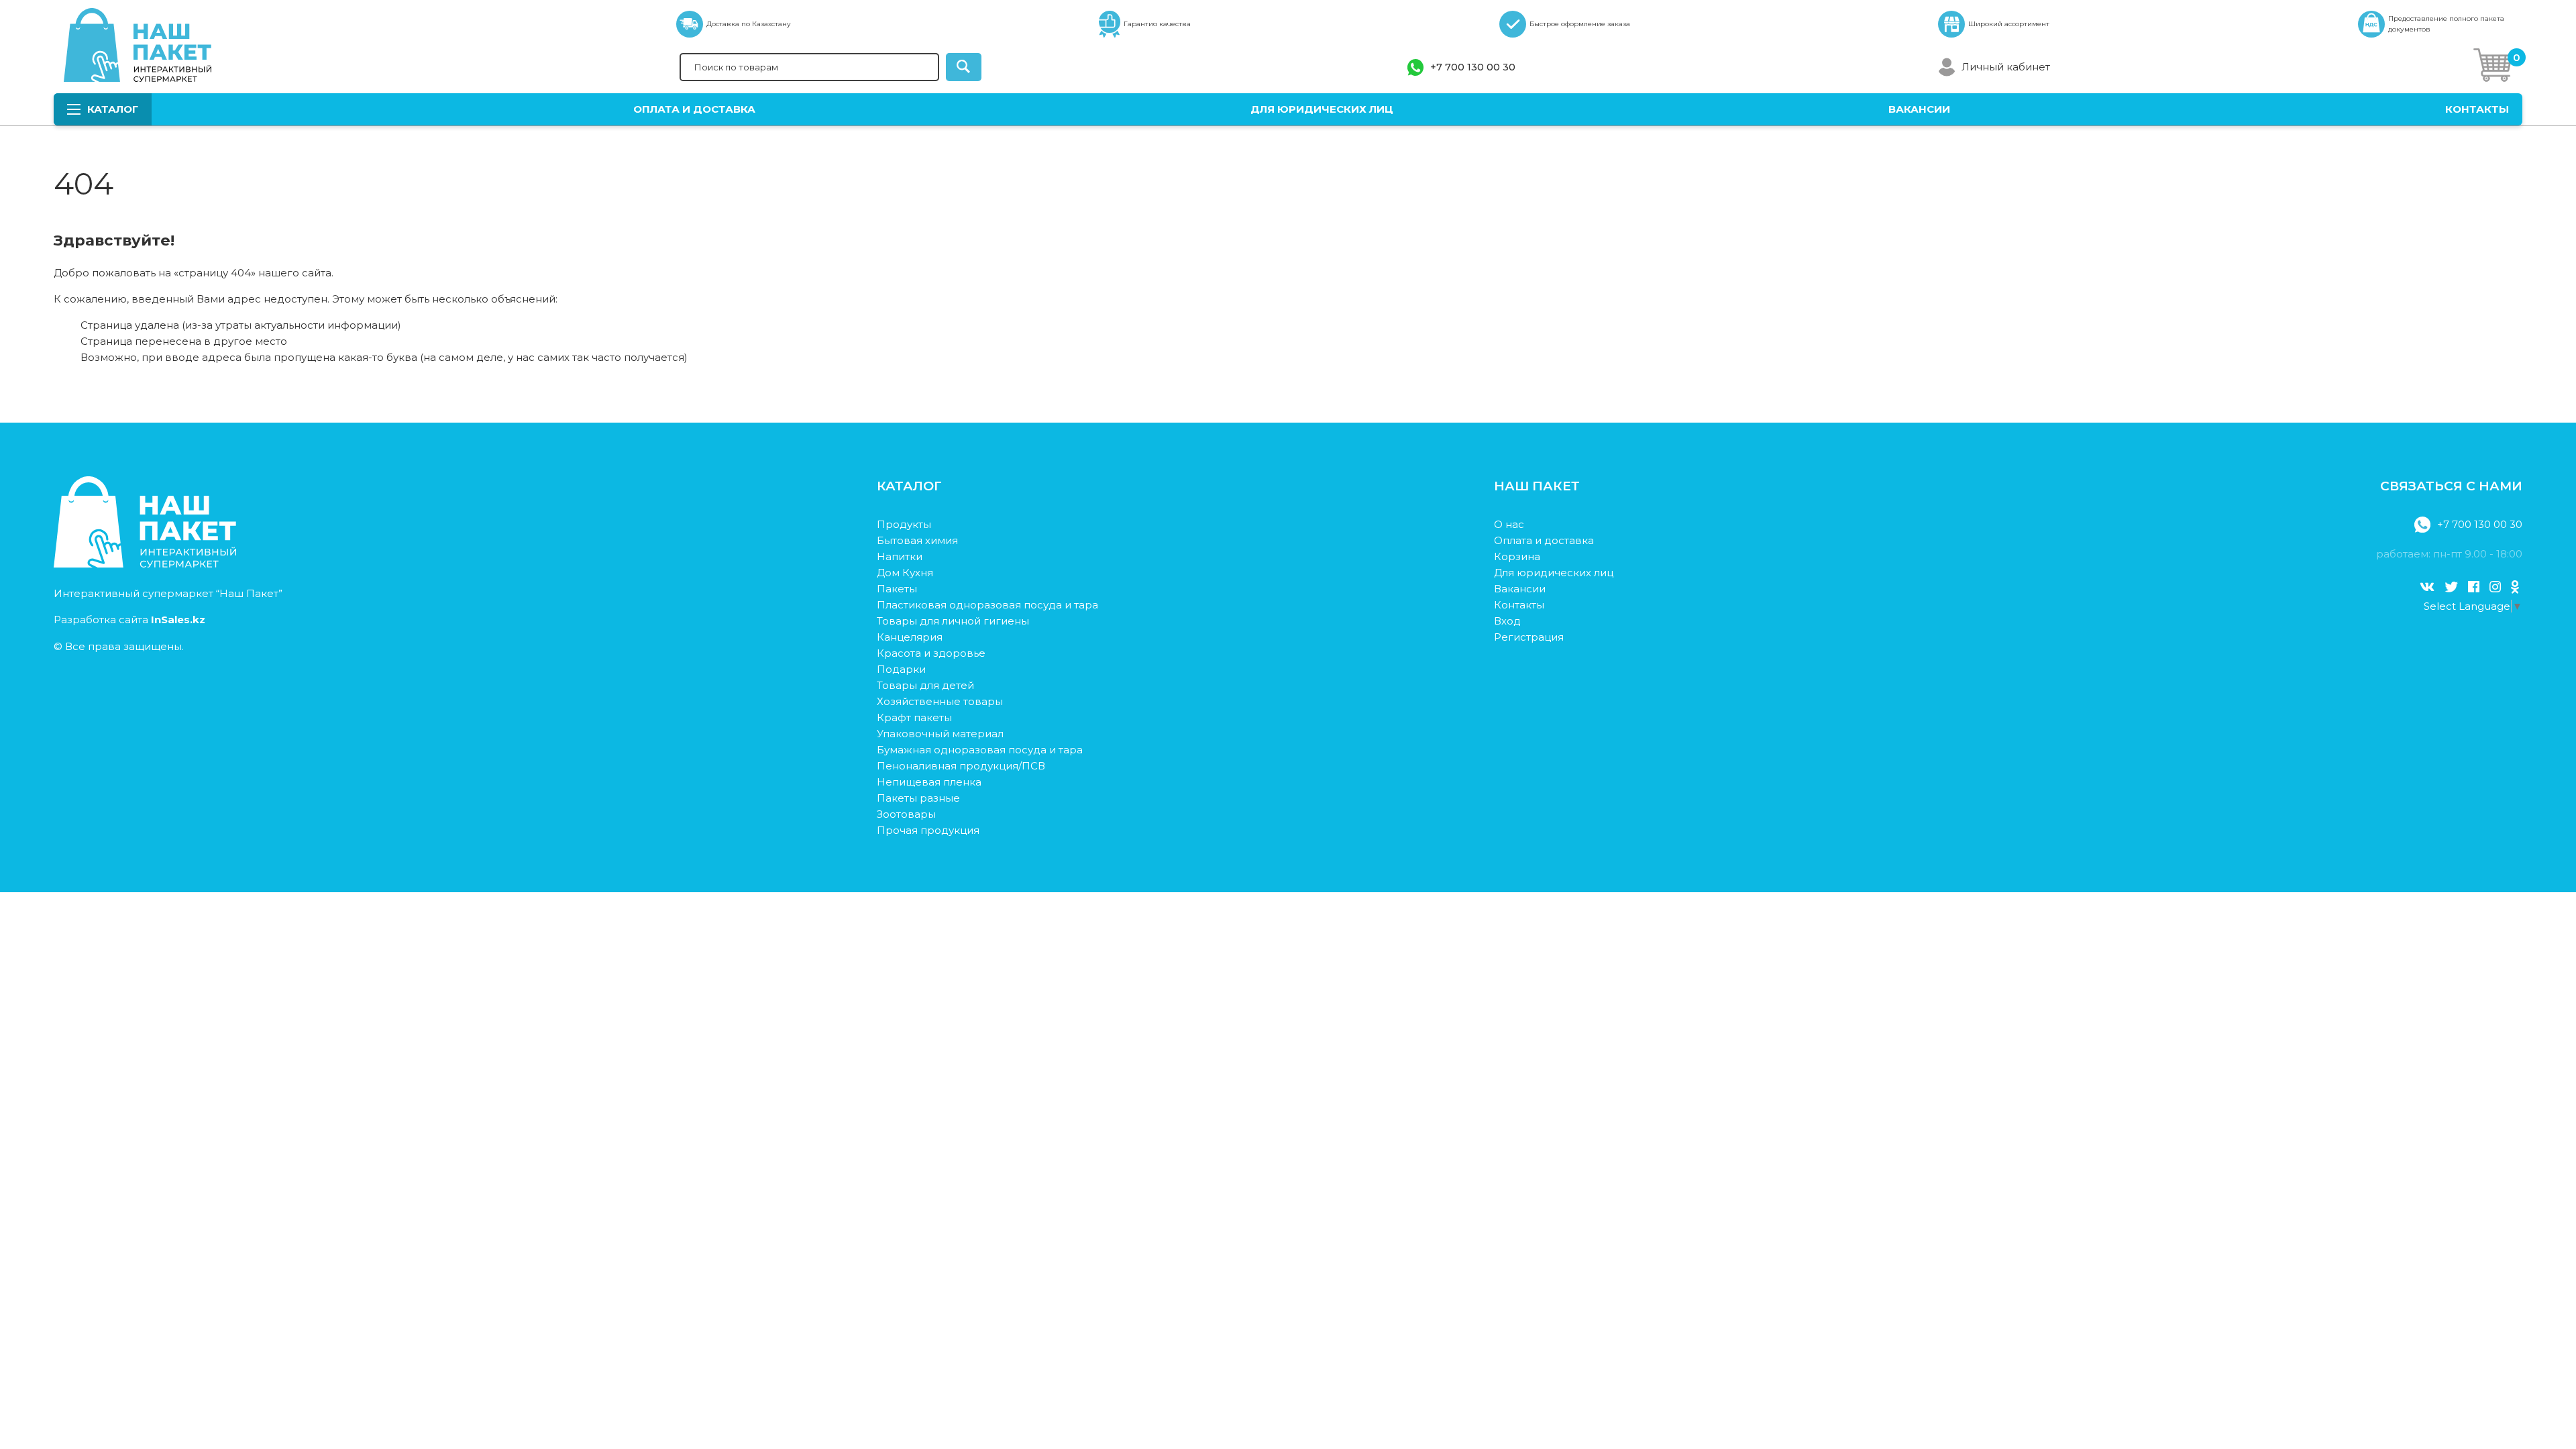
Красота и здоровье (931, 653)
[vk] (2427, 587)
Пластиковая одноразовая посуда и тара (987, 605)
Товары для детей (925, 685)
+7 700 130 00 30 (1473, 67)
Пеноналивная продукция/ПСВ (961, 766)
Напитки (900, 556)
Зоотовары (906, 814)
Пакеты (897, 589)
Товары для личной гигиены (953, 621)
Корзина (1517, 556)
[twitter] (2451, 587)
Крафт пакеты (914, 717)
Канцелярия (910, 637)
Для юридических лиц (1322, 109)
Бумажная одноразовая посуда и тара (980, 750)
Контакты (2477, 109)
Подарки (901, 669)
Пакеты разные (918, 798)
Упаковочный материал (940, 734)
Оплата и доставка (694, 109)
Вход (1507, 621)
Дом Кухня (905, 573)
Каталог (113, 109)
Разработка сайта (129, 620)
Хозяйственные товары (940, 701)
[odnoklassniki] (2515, 587)
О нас (1509, 524)
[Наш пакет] (145, 564)
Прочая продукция (928, 830)
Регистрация (1529, 637)
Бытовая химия (917, 540)
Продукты (904, 524)
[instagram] (2495, 587)
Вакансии (1919, 109)
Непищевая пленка (929, 782)
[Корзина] (2493, 67)
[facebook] (2474, 587)
